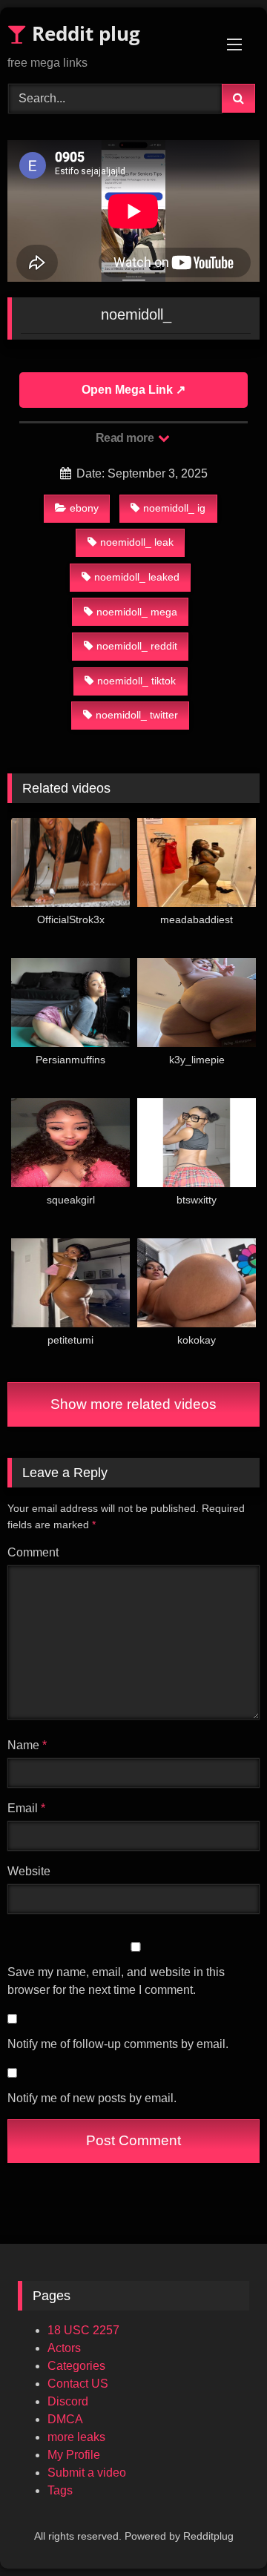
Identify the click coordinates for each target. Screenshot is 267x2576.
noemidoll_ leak (137, 542)
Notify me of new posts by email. (92, 2098)
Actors (64, 2348)
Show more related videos (133, 1404)
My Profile (74, 2455)
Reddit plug (83, 33)
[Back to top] (221, 2532)
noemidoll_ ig (174, 508)
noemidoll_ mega (137, 612)
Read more (126, 438)
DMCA (65, 2419)
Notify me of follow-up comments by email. (118, 2044)
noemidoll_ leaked (137, 577)
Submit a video (87, 2473)
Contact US (78, 2384)
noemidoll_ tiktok (136, 681)
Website (29, 1871)
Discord (68, 2401)
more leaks (76, 2437)
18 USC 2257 (83, 2330)
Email (26, 1808)
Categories (76, 2366)
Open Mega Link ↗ (133, 390)
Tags (60, 2490)
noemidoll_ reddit (137, 646)
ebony (84, 508)
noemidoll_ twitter (137, 715)
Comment (33, 1552)
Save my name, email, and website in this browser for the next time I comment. (116, 1981)
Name (27, 1745)
